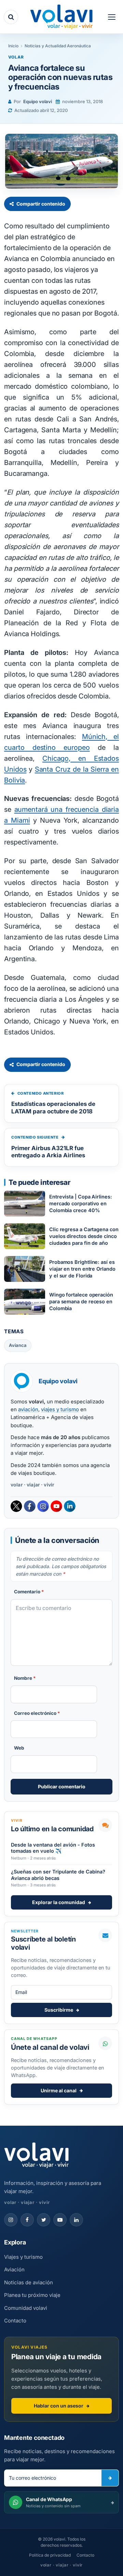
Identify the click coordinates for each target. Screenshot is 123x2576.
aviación (28, 1409)
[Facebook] (30, 1506)
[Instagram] (43, 1506)
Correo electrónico (37, 1713)
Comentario (29, 1592)
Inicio (13, 46)
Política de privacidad (50, 2555)
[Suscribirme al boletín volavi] (110, 2478)
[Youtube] (56, 1506)
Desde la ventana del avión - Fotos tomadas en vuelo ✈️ (53, 1848)
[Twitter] (16, 1506)
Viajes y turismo (23, 2257)
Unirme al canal (59, 2090)
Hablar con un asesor (59, 2406)
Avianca (18, 1345)
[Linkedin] (70, 1506)
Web (19, 1748)
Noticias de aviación (29, 2282)
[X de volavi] (44, 2220)
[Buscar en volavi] (11, 17)
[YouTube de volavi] (60, 2220)
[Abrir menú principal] (112, 17)
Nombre (25, 1678)
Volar (16, 57)
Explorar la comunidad (59, 1902)
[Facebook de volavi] (27, 2220)
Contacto (15, 2321)
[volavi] (61, 18)
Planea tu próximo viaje (32, 2295)
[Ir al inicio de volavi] (37, 2156)
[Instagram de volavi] (11, 2220)
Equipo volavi (38, 101)
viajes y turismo (60, 1409)
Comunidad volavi (26, 2308)
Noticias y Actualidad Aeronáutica (58, 46)
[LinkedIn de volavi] (76, 2220)
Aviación (14, 2269)
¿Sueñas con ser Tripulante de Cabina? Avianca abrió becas (58, 1875)
